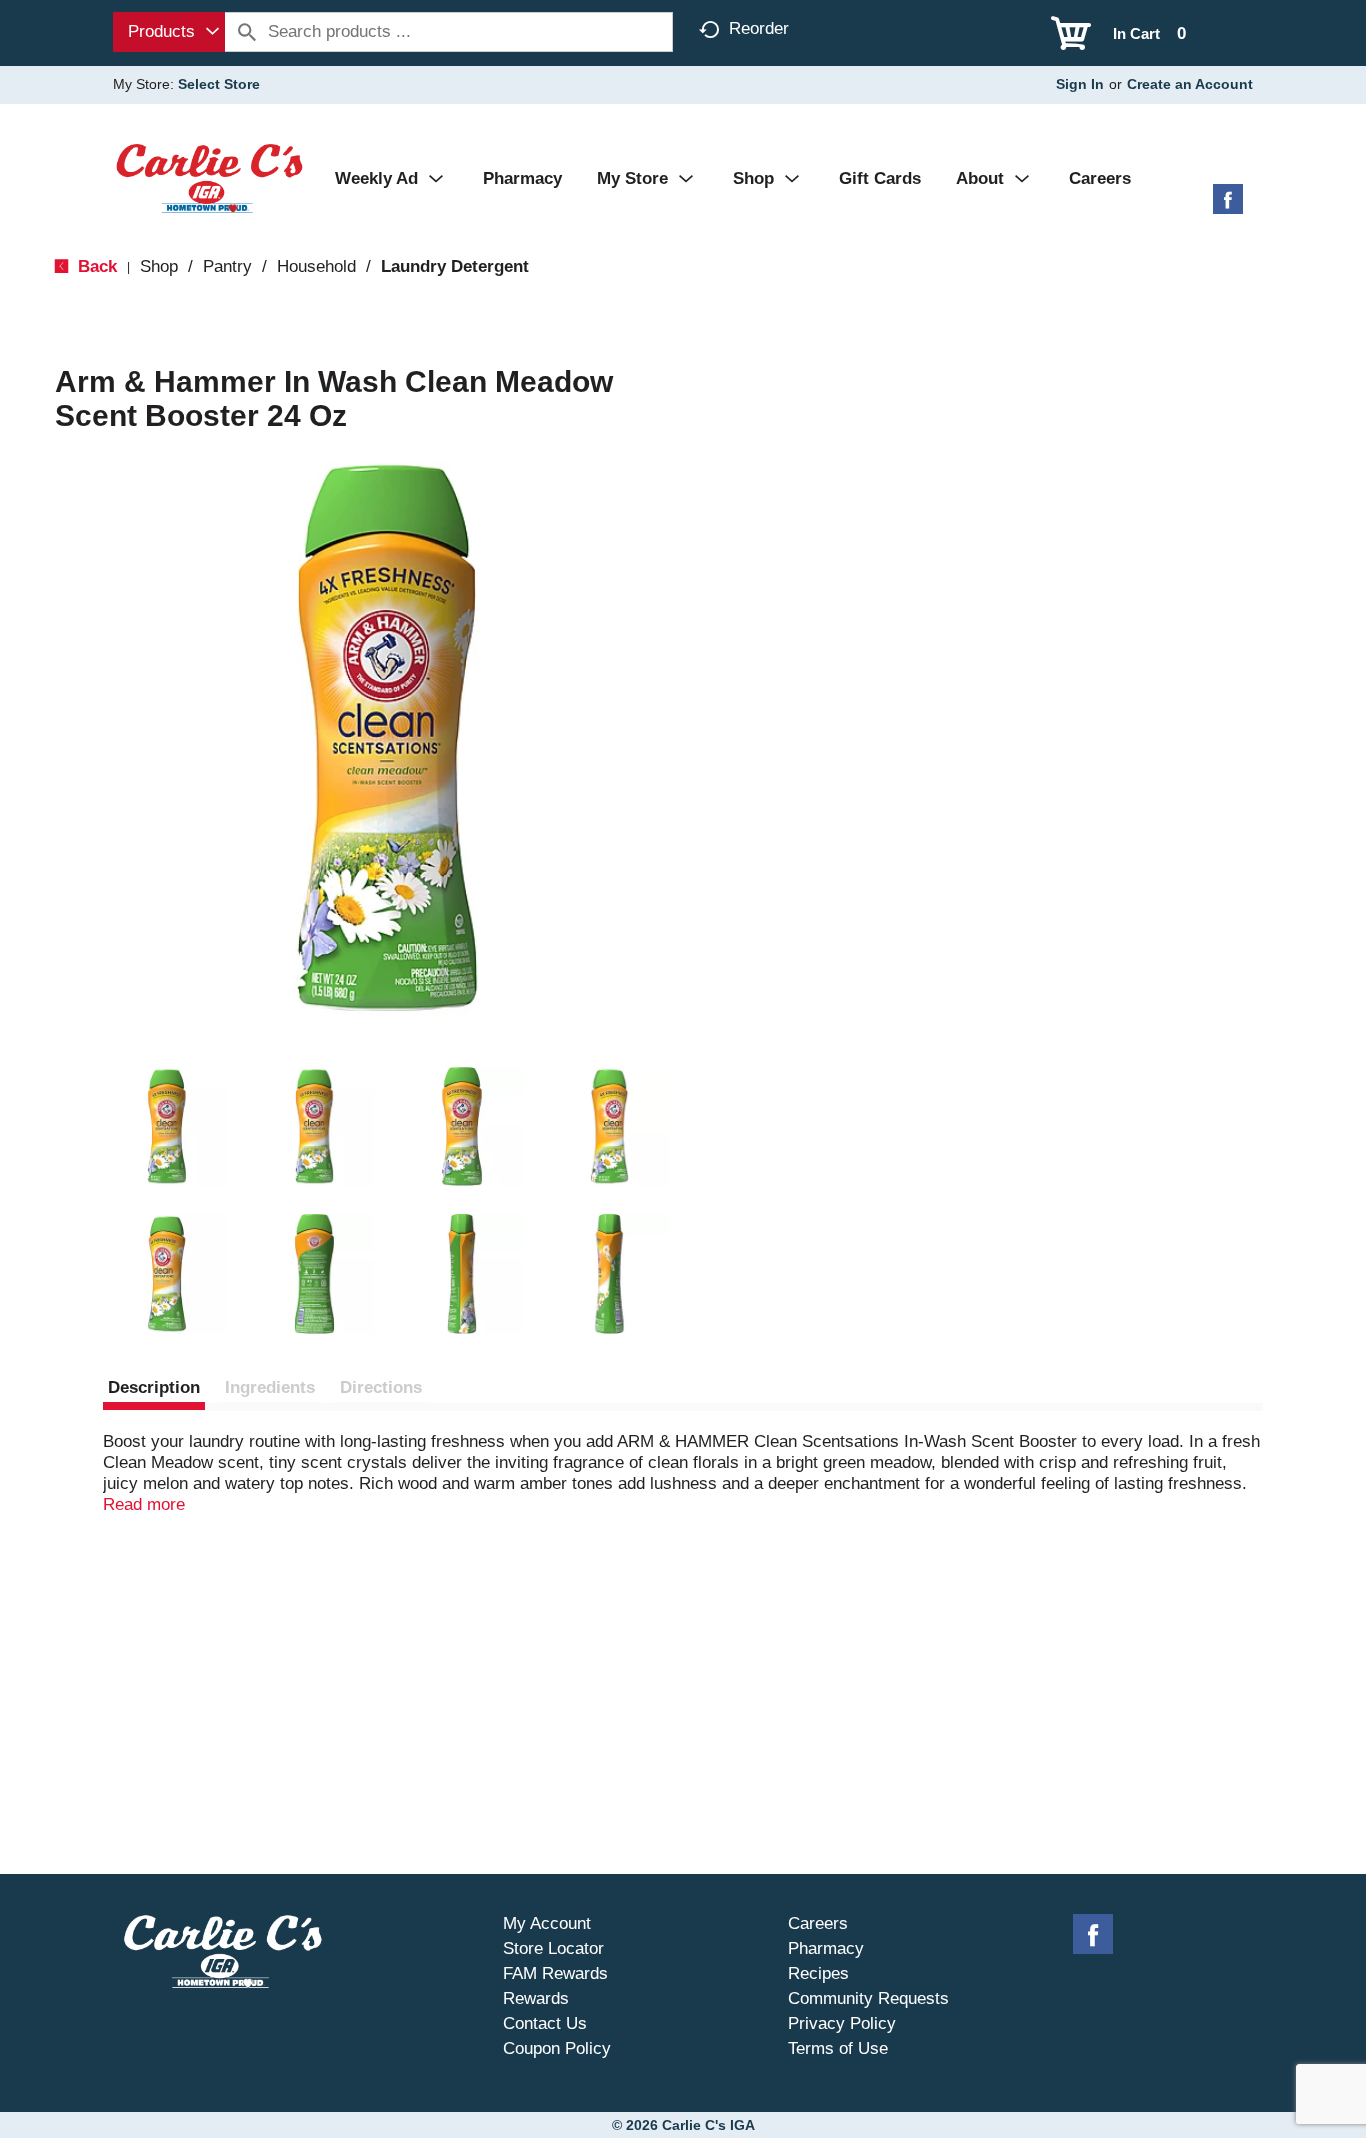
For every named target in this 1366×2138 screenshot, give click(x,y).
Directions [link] (381, 1387)
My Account (547, 1923)
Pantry (227, 266)
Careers (818, 1923)
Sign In (1080, 84)
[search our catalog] (247, 32)
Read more (144, 1504)
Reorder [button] (759, 28)
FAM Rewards (555, 1973)
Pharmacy (826, 1948)
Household (316, 266)
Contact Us (545, 2023)
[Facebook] (1228, 206)
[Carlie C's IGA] (209, 177)
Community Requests (868, 1998)
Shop (159, 266)
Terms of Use (838, 2048)
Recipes (818, 1973)
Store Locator (553, 1948)
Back (95, 266)
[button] (167, 1127)
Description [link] (154, 1387)
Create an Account (1190, 84)
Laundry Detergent (455, 266)
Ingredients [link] (270, 1387)
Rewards (536, 1998)
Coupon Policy (557, 2048)
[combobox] (169, 32)
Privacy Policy (842, 2023)
